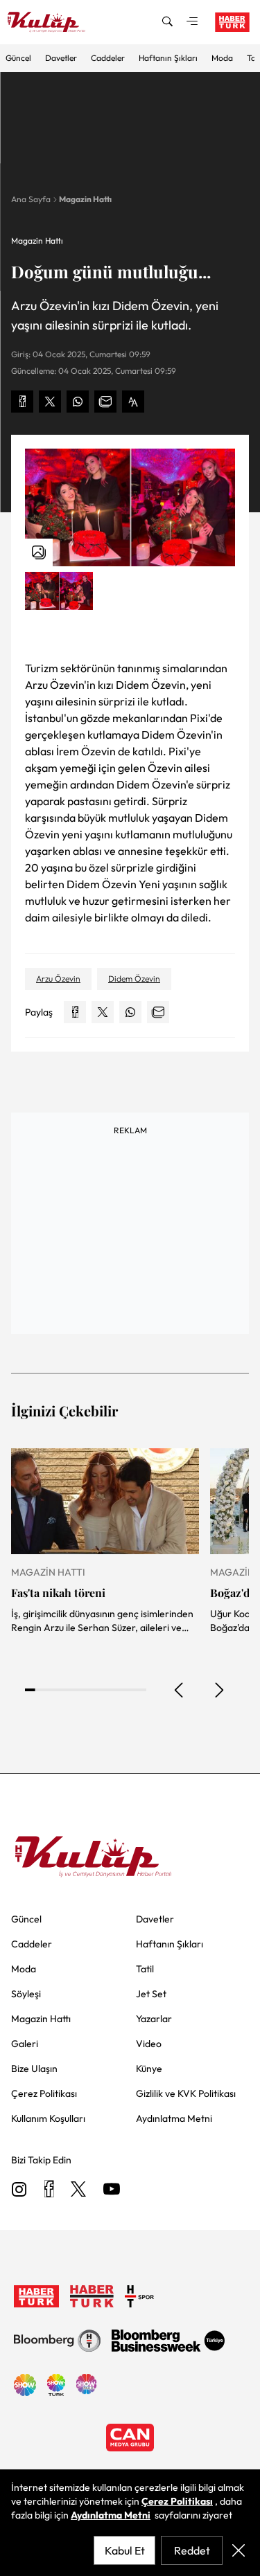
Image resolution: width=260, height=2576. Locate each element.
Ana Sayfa (31, 199)
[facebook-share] (22, 402)
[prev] (180, 1690)
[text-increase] (133, 402)
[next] (218, 1690)
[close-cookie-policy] (239, 2550)
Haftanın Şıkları (168, 58)
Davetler (61, 58)
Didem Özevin (134, 979)
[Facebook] (49, 2190)
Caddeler (108, 58)
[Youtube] (112, 2190)
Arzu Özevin (58, 979)
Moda (222, 58)
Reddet (192, 2550)
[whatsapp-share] (78, 402)
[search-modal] (167, 22)
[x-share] (50, 402)
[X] (78, 2190)
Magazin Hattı (85, 199)
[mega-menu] (192, 22)
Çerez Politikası (177, 2501)
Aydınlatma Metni (111, 2515)
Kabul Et (125, 2550)
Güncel (18, 58)
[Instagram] (19, 2190)
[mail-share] (105, 402)
